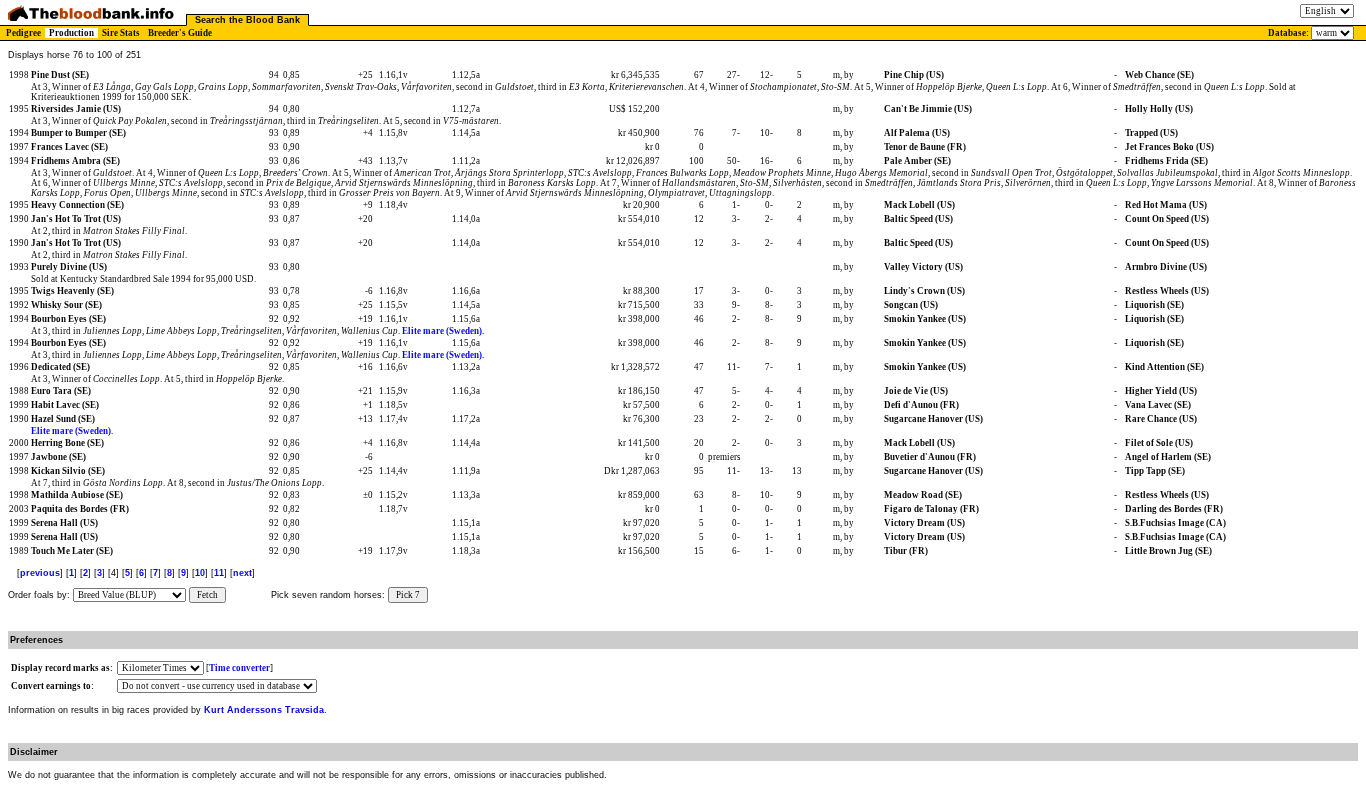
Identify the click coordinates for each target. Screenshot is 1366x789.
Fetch (207, 595)
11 (219, 573)
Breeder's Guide (180, 33)
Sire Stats (121, 33)
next (242, 573)
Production (71, 33)
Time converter (239, 668)
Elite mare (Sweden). (443, 331)
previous (40, 573)
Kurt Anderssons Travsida (264, 710)
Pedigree (23, 33)
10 (200, 573)
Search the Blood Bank (247, 20)
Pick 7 (408, 595)
